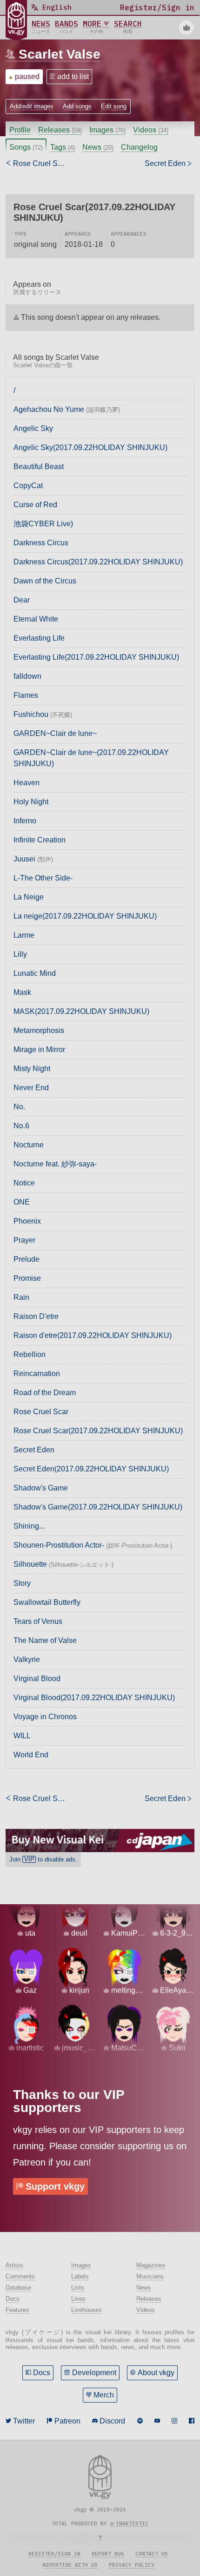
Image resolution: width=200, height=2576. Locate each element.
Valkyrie (27, 1659)
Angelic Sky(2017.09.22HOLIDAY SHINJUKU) (90, 447)
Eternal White (36, 619)
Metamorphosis (39, 1030)
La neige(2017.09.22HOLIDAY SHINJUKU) (85, 916)
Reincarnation (37, 1374)
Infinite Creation (40, 840)
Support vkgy (55, 2186)
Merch (104, 2395)
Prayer (24, 1240)
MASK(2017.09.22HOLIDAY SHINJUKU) (81, 1011)
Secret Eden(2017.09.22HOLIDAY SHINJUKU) (91, 1469)
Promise (27, 1278)
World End (31, 1755)
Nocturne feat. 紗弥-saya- (55, 1164)
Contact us (152, 2554)
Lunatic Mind (35, 973)
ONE (22, 1202)
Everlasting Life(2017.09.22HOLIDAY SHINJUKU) (96, 657)
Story (22, 1583)
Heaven (27, 783)
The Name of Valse (45, 1640)
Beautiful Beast (39, 467)
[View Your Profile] (187, 27)
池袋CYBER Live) (43, 524)
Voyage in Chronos (45, 1717)
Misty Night (32, 1069)
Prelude (27, 1259)
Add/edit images (32, 106)
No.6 (21, 1126)
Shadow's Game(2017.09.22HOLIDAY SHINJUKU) (98, 1507)
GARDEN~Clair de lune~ (55, 733)
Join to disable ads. (43, 1859)
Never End (31, 1088)
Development (94, 2373)
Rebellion (30, 1354)
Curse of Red (35, 505)
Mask (22, 992)
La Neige (29, 897)
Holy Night (31, 802)
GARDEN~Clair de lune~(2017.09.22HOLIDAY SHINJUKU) (91, 758)
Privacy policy (132, 2565)
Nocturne (29, 1145)
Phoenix (27, 1221)
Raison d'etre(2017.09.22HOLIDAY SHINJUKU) (93, 1335)
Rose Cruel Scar (41, 1412)
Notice (24, 1183)
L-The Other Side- (43, 878)
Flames (26, 695)
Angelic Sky (33, 428)
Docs (42, 2373)
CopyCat (28, 486)
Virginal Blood (37, 1679)
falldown (27, 676)
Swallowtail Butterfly (47, 1602)
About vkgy (156, 2373)
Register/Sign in (54, 2554)
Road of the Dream (45, 1393)
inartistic (132, 2523)
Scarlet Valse (60, 54)
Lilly (20, 954)
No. (19, 1107)
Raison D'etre (36, 1316)
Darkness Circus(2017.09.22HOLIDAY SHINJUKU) (98, 562)
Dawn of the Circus (45, 581)
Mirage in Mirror (39, 1050)
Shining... (29, 1526)
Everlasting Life (39, 638)
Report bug (108, 2554)
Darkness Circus (41, 543)
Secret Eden (34, 1450)
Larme (24, 935)
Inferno (25, 821)
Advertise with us (70, 2565)
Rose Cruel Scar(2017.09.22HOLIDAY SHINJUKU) (98, 1431)
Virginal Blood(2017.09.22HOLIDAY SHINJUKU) (94, 1698)
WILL (22, 1736)
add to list (73, 76)
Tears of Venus (38, 1621)
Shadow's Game (41, 1488)
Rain (21, 1297)
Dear (22, 600)
